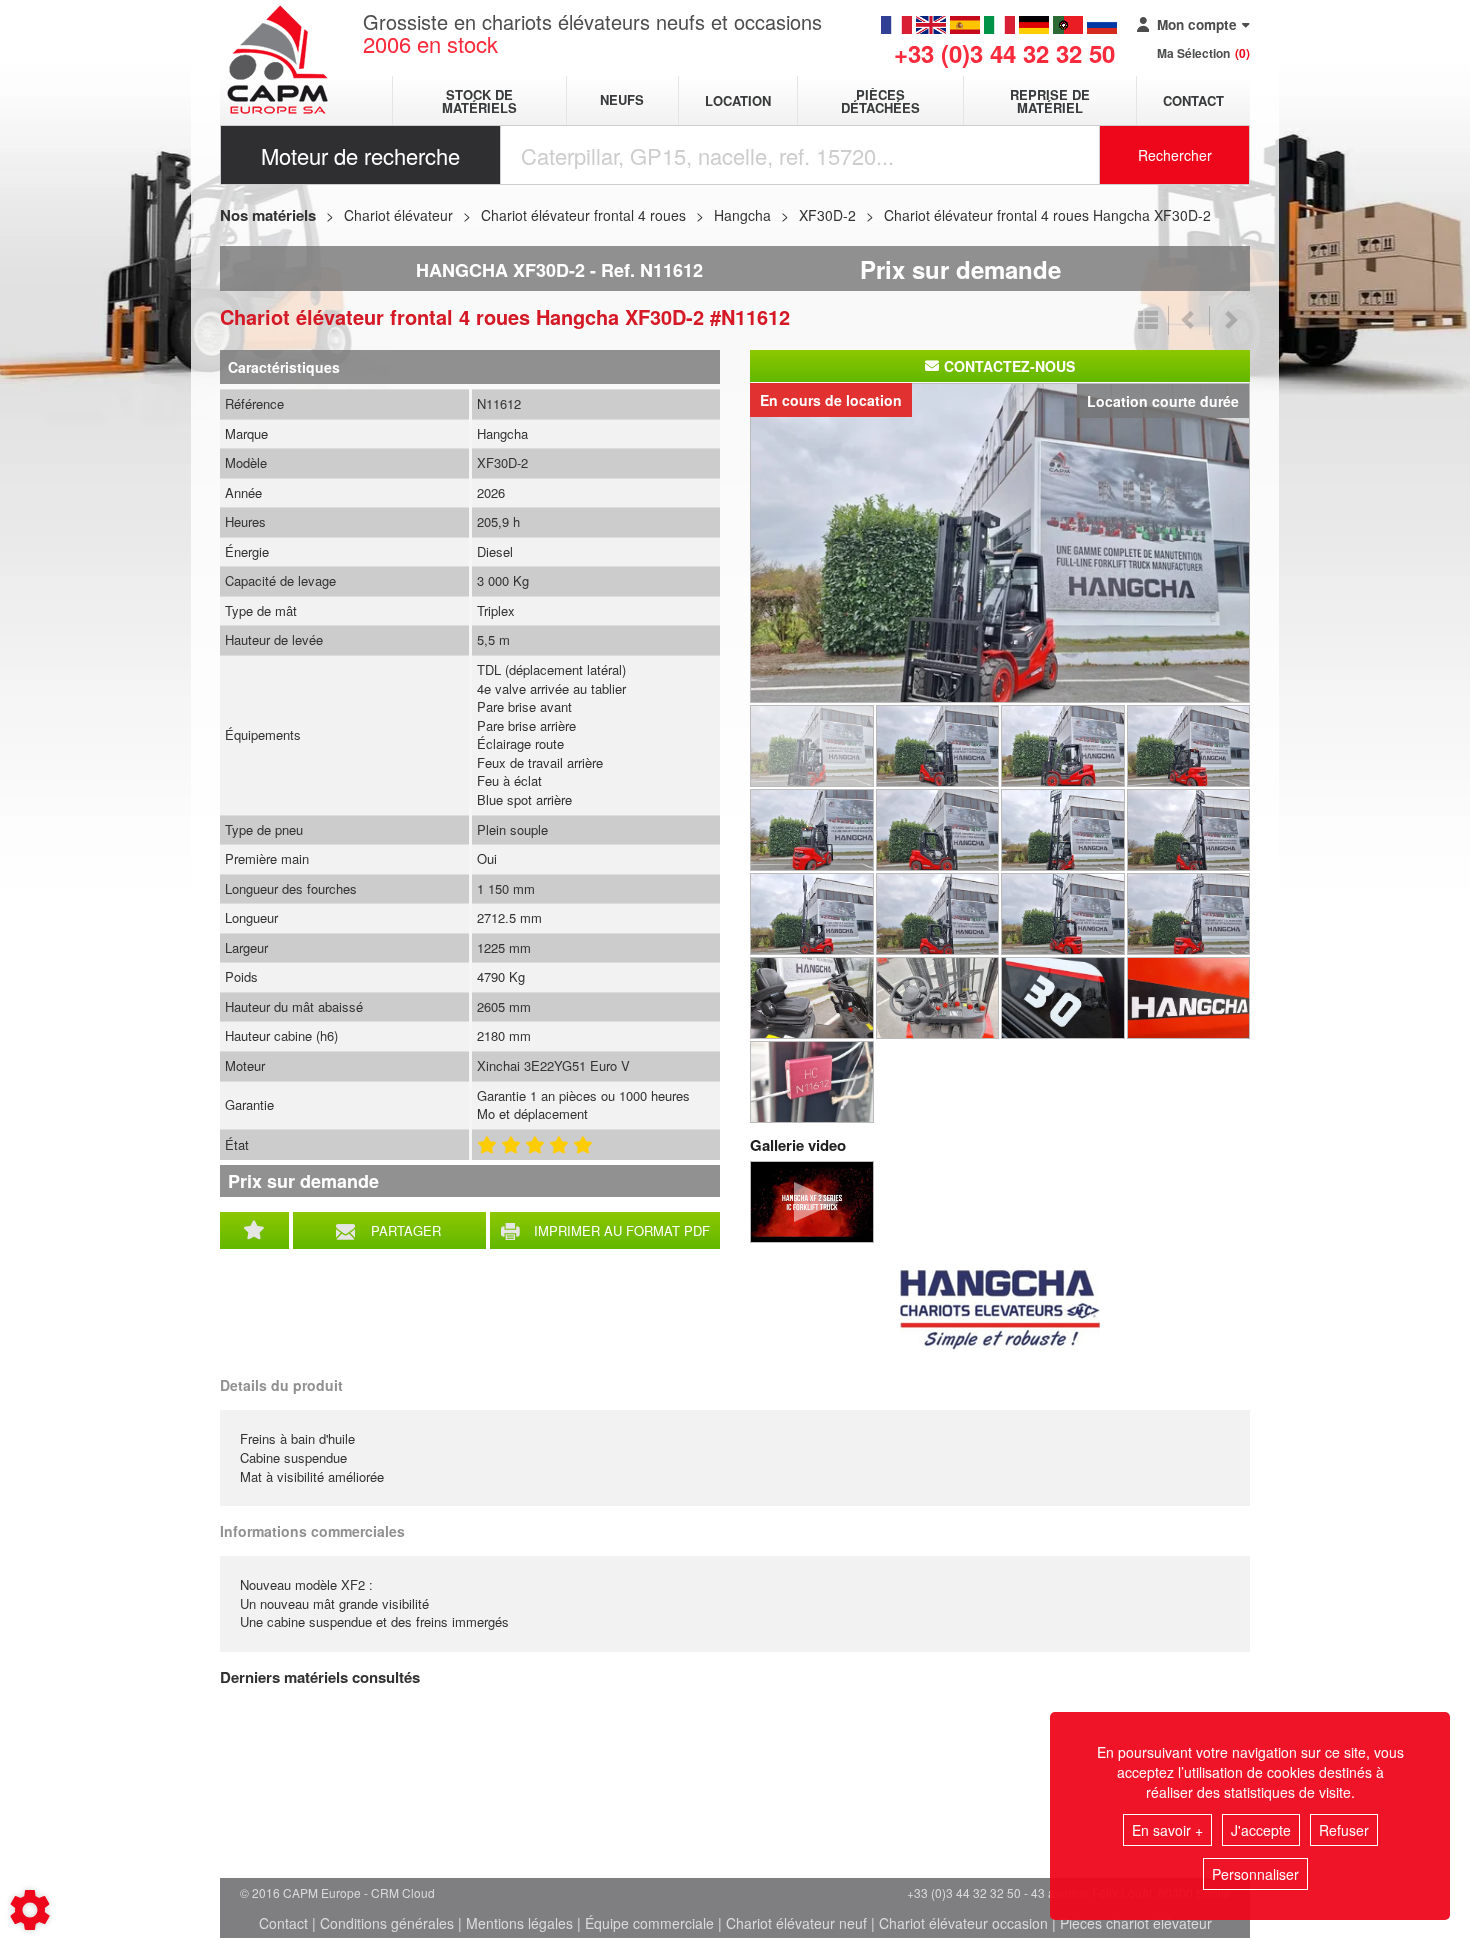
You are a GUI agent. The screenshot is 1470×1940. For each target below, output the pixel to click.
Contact (1193, 100)
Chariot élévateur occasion (963, 1923)
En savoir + (1167, 1830)
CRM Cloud (403, 1892)
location (738, 100)
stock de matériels (479, 101)
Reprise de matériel (1050, 101)
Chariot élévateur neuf (796, 1923)
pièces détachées (880, 101)
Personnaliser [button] (1255, 1874)
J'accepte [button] (1261, 1830)
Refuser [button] (1344, 1830)
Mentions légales (519, 1923)
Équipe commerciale (649, 1923)
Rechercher (1175, 155)
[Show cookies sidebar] (30, 1910)
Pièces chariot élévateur (1136, 1923)
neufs (622, 100)
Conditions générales (387, 1923)
